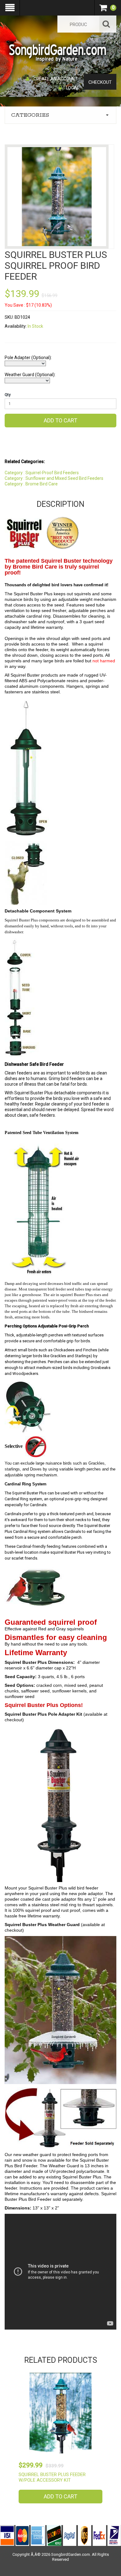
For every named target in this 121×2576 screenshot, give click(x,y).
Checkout (100, 82)
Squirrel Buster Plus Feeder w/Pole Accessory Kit (52, 2477)
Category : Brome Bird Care (31, 484)
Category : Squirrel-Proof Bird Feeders (42, 473)
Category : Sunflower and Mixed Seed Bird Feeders (54, 478)
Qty (8, 395)
